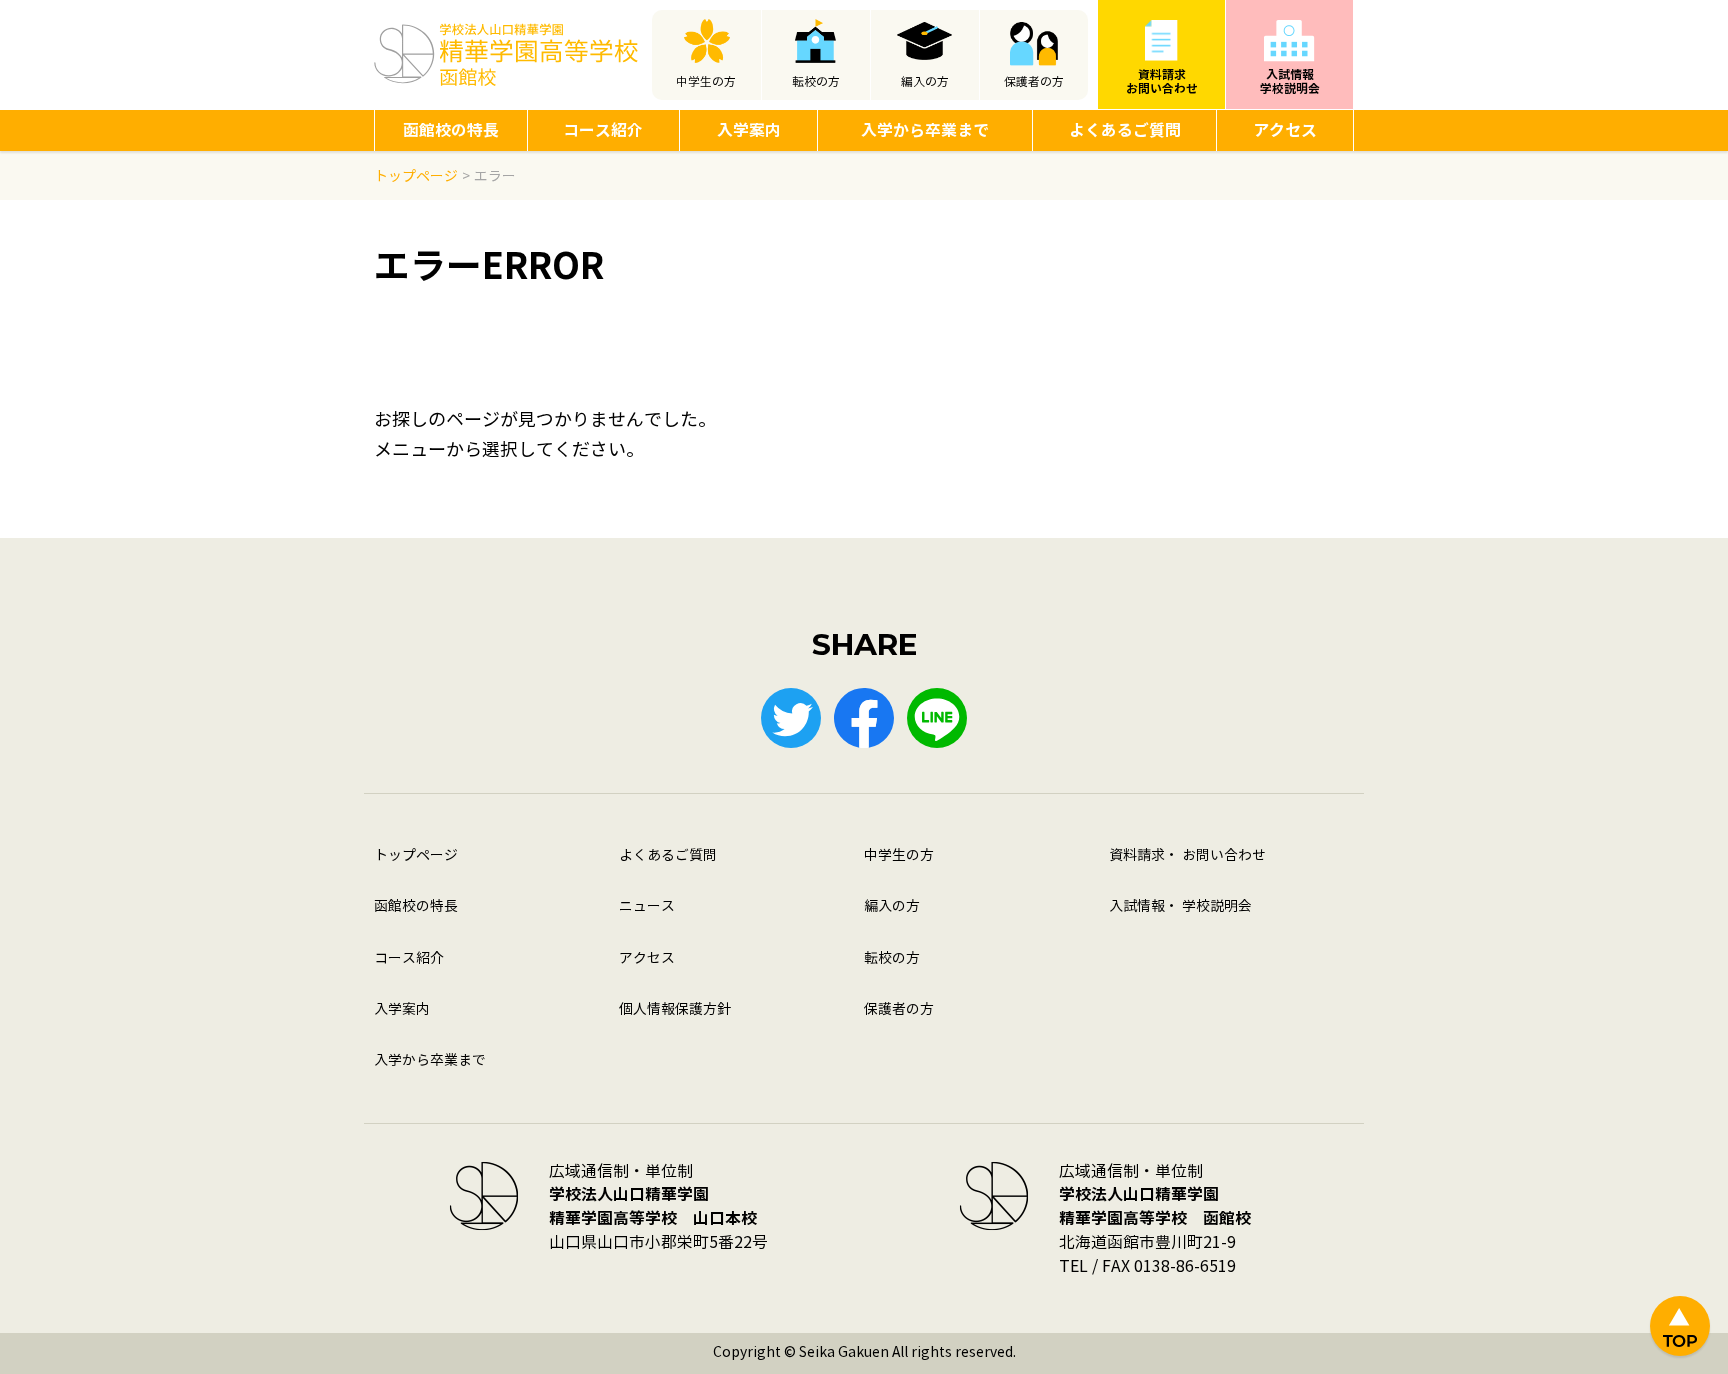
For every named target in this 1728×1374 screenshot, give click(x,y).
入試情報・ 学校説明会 (1180, 906)
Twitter (791, 718)
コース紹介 (603, 130)
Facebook (864, 718)
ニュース (647, 906)
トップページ (416, 855)
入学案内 (749, 130)
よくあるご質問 (1125, 130)
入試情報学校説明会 (1290, 81)
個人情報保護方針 (675, 1009)
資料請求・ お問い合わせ (1187, 855)
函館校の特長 (451, 130)
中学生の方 (706, 82)
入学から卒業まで (925, 130)
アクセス (1285, 130)
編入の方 (925, 82)
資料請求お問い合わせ (1162, 81)
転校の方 (816, 82)
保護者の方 (1034, 82)
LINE (937, 718)
